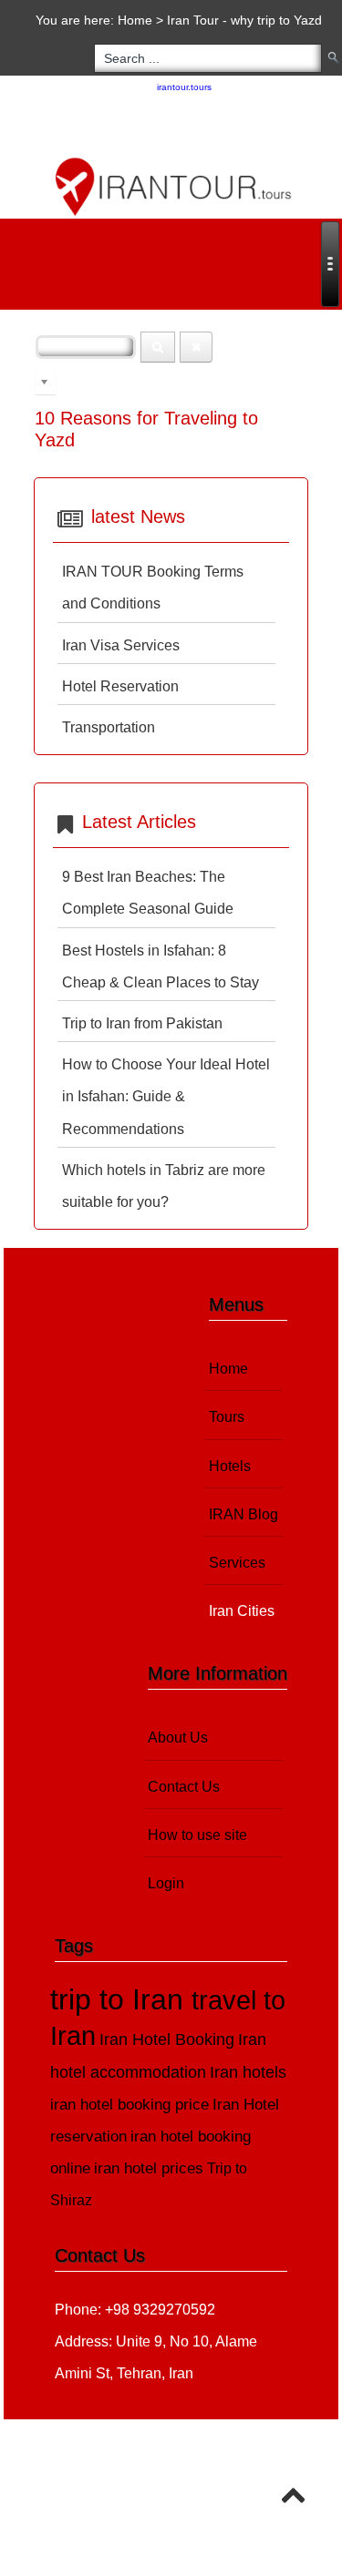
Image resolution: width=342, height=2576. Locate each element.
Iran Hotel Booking (167, 2039)
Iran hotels (248, 2072)
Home (135, 20)
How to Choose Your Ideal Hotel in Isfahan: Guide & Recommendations (166, 1096)
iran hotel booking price (130, 2105)
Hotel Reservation (120, 686)
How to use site (197, 1835)
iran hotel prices (149, 2168)
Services (237, 1563)
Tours (227, 1417)
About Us (178, 1738)
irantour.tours (184, 87)
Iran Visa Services (121, 645)
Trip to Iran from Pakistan (142, 1023)
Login (166, 1883)
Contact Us (184, 1787)
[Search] (158, 347)
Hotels (230, 1466)
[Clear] (196, 347)
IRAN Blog (244, 1514)
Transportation (109, 727)
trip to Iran (121, 1999)
